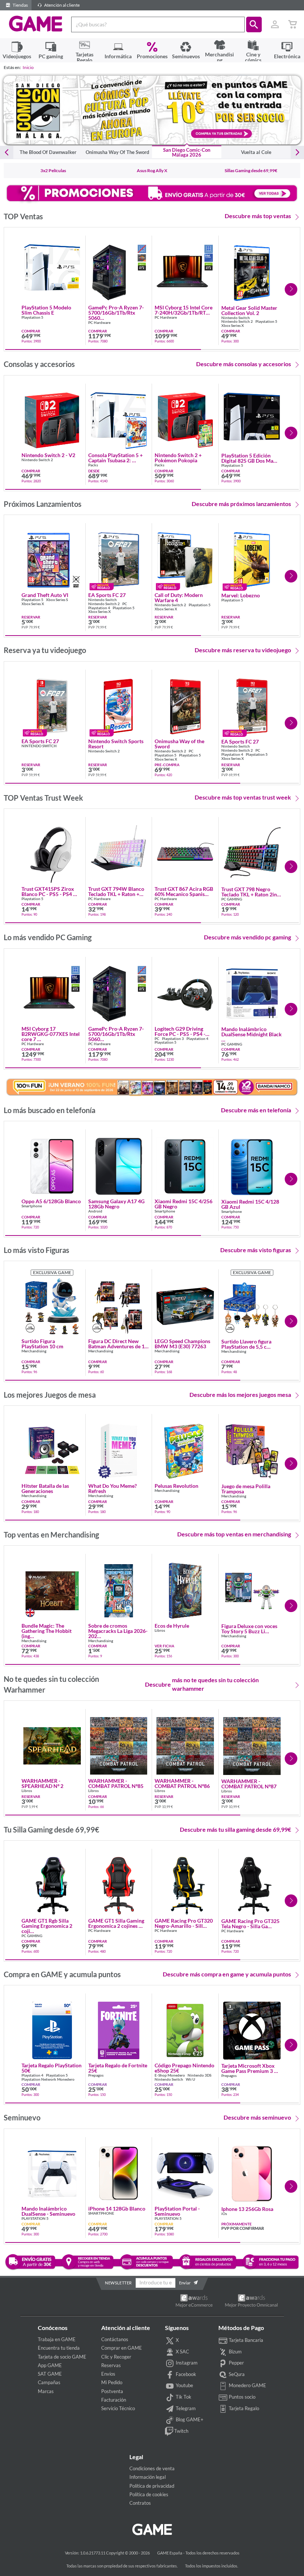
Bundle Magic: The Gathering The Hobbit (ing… (47, 1631)
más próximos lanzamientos (241, 504)
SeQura (236, 2374)
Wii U (190, 2079)
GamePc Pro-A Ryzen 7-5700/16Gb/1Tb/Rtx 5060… (116, 313)
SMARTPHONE (101, 2213)
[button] (254, 24)
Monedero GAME (247, 2385)
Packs (93, 465)
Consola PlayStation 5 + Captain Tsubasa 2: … (115, 458)
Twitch (181, 2431)
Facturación (114, 2400)
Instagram (186, 2363)
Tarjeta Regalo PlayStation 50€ (52, 2068)
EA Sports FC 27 (107, 595)
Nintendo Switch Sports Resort (116, 744)
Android (95, 1211)
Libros (160, 1630)
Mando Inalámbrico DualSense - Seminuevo (48, 2211)
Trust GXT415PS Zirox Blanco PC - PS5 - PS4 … (49, 892)
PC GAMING (232, 899)
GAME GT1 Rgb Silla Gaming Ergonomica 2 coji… (47, 1926)
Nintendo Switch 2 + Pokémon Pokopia (178, 458)
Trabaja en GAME (57, 2339)
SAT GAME (50, 2374)
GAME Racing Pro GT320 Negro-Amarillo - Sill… (184, 1923)
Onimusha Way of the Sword (179, 744)
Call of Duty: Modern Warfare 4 (179, 598)
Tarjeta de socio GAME (62, 2357)
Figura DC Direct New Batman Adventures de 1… (118, 1344)
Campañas (49, 2382)
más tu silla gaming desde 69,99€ (235, 1829)
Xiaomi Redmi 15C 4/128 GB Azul (250, 1204)
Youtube (184, 2385)
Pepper (236, 2363)
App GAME (50, 2365)
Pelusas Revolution (176, 1486)
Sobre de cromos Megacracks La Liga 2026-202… (118, 1631)
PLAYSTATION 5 (35, 2219)
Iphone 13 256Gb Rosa (247, 2209)
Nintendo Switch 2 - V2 (48, 455)
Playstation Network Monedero (48, 2079)
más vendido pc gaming (247, 937)
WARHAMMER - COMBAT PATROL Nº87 (249, 1784)
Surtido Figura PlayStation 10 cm (42, 1344)
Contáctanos (115, 2339)
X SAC (182, 2352)
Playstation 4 (99, 608)
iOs (224, 2214)
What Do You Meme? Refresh (113, 1489)
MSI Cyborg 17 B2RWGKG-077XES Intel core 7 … (51, 1034)
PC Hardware (99, 323)
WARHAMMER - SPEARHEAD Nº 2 (42, 1783)
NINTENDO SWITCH (39, 746)
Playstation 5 (32, 317)
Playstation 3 (173, 1039)
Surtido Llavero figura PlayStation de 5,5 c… (246, 1344)
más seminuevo (257, 2117)
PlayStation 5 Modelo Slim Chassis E (46, 310)
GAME (36, 24)
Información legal (148, 2477)
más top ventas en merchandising (234, 1534)
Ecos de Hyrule (172, 1626)
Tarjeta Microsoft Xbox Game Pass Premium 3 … (250, 2068)
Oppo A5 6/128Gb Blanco (51, 1201)
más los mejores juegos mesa (240, 1394)
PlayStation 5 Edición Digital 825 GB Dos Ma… (249, 458)
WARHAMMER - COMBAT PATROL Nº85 (116, 1783)
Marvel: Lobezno (241, 595)
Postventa (112, 2391)
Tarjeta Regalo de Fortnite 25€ (118, 2068)
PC (125, 604)
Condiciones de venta (152, 2468)
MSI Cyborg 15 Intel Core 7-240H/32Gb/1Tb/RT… (184, 310)
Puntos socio (242, 2397)
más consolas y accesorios (244, 364)
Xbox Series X (233, 326)
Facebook (185, 2374)
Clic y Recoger (116, 2357)
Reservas (111, 2365)
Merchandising (34, 1351)
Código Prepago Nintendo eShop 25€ (184, 2068)
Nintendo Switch (236, 318)
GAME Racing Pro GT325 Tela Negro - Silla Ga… (250, 1924)
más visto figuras (256, 1250)
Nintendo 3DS (199, 2075)
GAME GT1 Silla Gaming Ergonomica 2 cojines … (116, 1923)
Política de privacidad (152, 2486)
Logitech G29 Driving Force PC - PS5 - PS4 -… (182, 1031)
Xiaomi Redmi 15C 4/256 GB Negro (184, 1204)
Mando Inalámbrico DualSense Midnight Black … (252, 1034)
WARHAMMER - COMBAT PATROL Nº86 (182, 1783)
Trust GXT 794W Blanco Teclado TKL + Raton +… (116, 892)
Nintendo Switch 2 (237, 321)
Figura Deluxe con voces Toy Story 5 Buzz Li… (249, 1629)
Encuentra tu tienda (59, 2348)
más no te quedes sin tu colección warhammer (202, 1684)
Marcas (46, 2391)
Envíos (108, 2374)
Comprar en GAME (122, 2348)
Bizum (235, 2352)
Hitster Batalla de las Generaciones (45, 1489)
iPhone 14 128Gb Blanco (117, 2209)
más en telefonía (256, 1110)
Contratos (140, 2503)
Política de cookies (149, 2494)
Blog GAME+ (189, 2419)
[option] (152, 110)
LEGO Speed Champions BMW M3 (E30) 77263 (182, 1344)
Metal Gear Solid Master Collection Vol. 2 (249, 311)
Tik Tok (183, 2397)
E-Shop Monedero (170, 2075)
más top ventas (258, 216)
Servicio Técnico (118, 2408)
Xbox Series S (57, 600)
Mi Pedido (112, 2382)
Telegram (185, 2408)
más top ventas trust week (243, 797)
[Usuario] (275, 24)
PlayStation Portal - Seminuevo (177, 2211)
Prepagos (96, 2075)
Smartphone (32, 1206)
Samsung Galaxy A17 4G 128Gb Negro (116, 1204)
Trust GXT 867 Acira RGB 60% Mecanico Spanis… (184, 892)
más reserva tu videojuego (243, 650)
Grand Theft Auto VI (45, 595)
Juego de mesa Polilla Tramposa (246, 1489)
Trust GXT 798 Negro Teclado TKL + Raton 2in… (251, 892)
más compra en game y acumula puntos (227, 1974)
